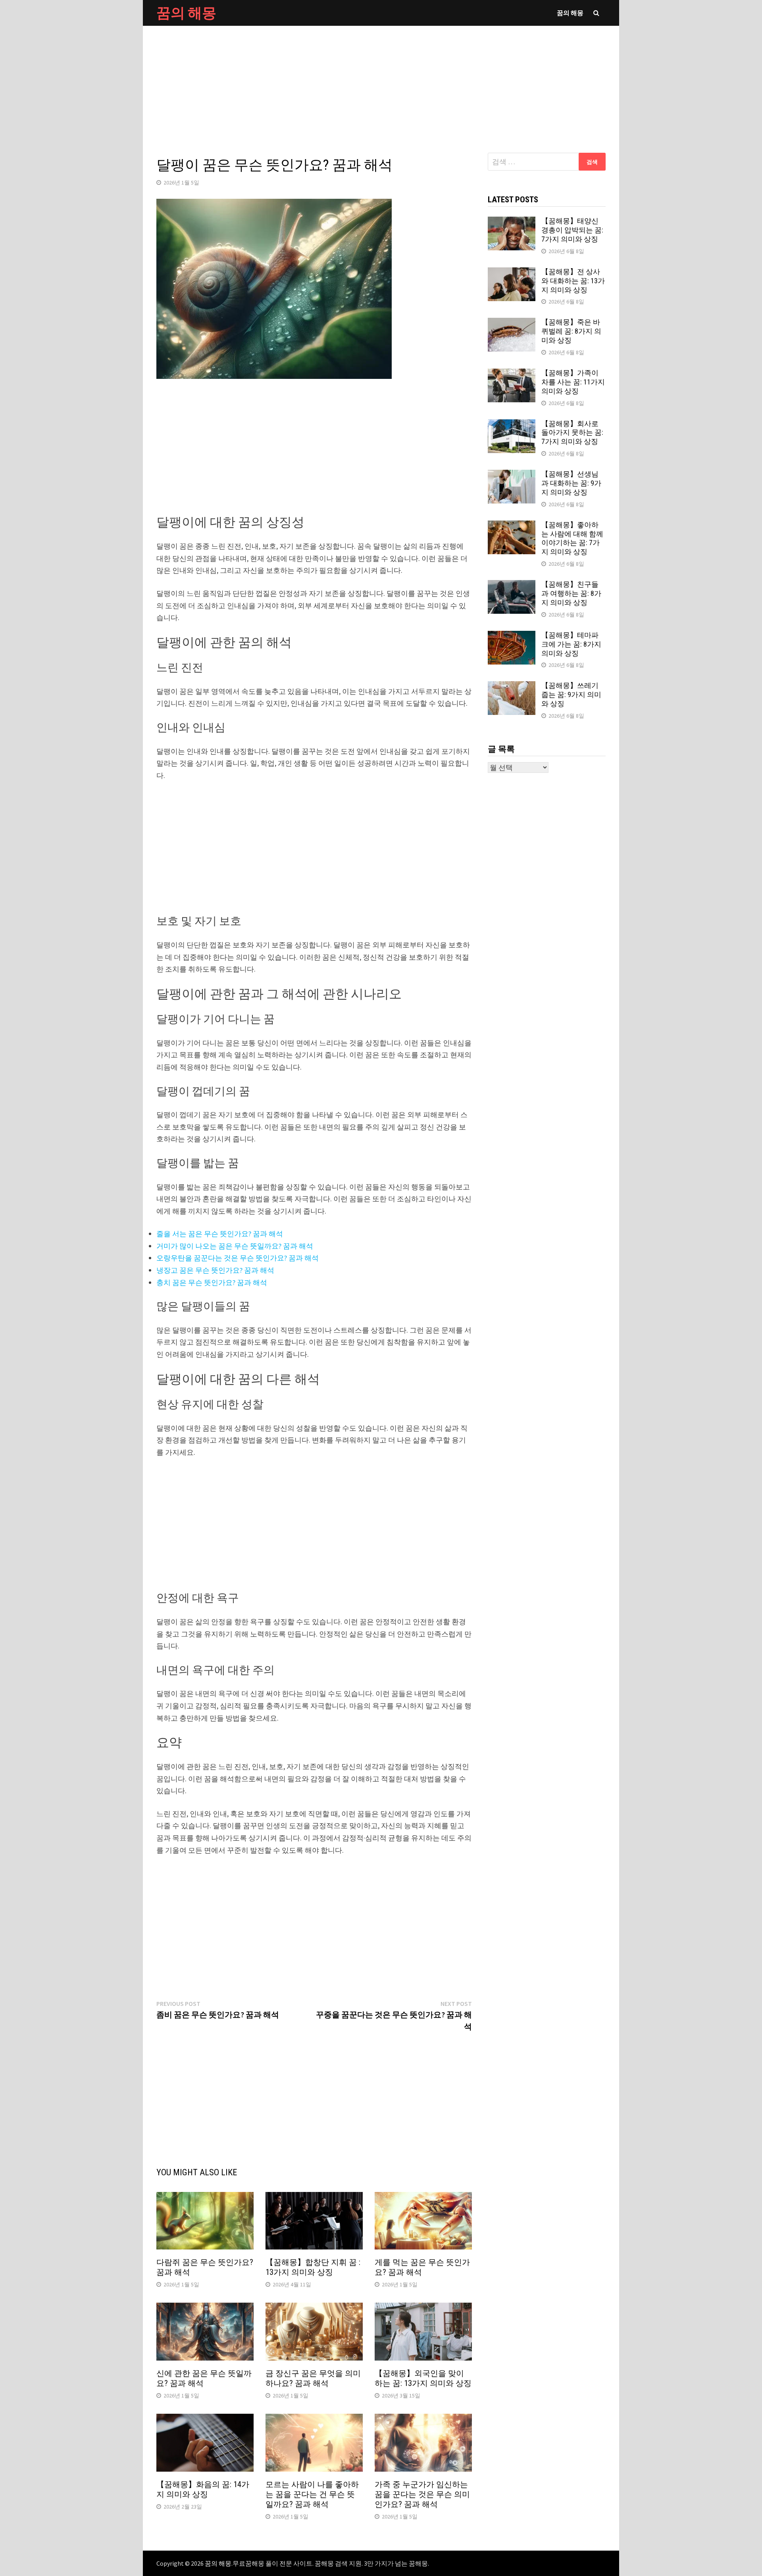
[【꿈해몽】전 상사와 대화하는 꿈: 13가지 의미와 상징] (512, 273)
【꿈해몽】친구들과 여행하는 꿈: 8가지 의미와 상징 (571, 593)
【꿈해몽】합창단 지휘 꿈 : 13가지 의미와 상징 (313, 2267)
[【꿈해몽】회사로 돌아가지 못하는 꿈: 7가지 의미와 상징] (512, 425)
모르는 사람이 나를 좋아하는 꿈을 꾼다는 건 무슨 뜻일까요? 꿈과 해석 (312, 2494)
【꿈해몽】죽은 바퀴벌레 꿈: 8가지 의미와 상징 (571, 331)
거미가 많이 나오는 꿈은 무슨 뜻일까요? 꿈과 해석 (235, 1246)
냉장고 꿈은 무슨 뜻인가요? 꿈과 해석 (215, 1270)
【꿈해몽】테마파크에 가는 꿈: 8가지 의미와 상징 (571, 644)
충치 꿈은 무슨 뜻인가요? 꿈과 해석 (212, 1282)
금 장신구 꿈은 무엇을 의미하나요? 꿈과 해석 (313, 2378)
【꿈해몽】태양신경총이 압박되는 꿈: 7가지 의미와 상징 (572, 230)
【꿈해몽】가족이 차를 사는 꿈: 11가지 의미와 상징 (573, 382)
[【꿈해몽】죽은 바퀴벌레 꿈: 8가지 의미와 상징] (512, 323)
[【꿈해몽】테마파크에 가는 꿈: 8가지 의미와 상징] (512, 636)
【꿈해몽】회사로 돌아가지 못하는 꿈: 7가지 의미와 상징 (572, 433)
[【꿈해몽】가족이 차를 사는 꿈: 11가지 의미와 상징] (512, 374)
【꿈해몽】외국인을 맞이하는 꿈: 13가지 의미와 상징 (423, 2378)
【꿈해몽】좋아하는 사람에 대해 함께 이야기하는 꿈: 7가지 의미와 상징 (572, 538)
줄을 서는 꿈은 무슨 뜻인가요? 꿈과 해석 (220, 1234)
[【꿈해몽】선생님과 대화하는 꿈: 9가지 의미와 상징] (512, 475)
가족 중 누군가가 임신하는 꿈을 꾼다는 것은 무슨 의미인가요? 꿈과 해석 (422, 2494)
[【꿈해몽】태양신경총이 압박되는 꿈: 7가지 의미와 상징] (512, 222)
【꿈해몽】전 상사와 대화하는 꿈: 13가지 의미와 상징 (573, 281)
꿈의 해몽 (186, 13)
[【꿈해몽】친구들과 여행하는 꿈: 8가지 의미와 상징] (512, 585)
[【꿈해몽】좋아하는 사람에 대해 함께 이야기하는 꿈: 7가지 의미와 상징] (512, 526)
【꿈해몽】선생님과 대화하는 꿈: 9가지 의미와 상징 (571, 483)
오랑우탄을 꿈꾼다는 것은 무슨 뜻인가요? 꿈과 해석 (238, 1258)
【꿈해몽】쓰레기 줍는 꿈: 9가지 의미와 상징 (571, 694)
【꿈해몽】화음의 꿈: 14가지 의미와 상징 (203, 2489)
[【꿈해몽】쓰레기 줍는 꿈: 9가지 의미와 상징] (512, 687)
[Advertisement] (381, 81)
